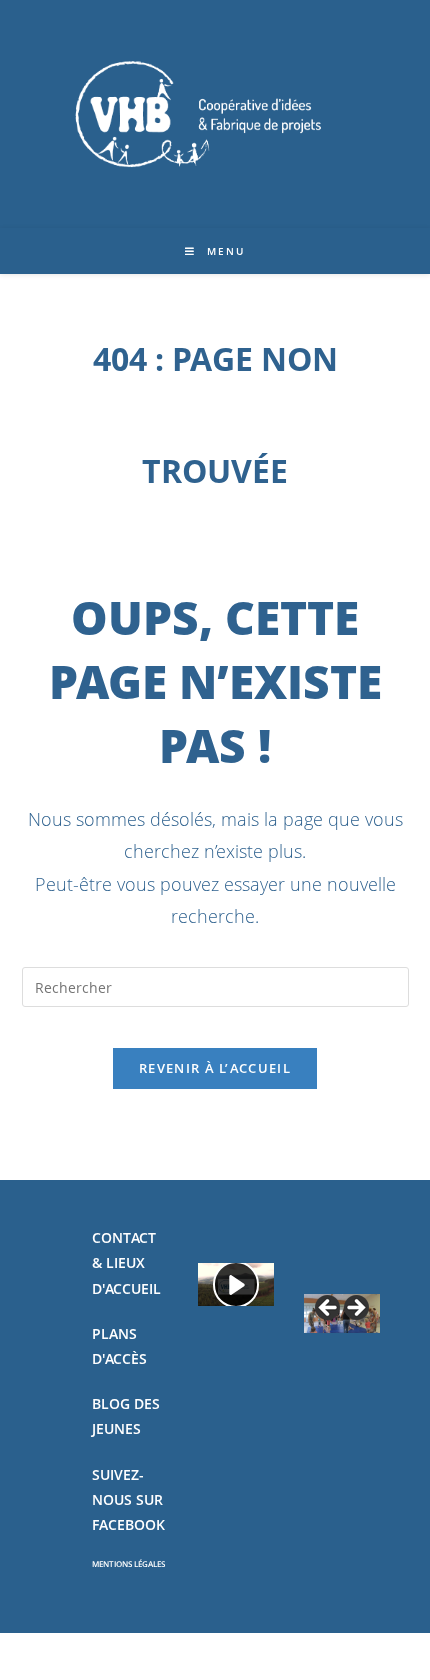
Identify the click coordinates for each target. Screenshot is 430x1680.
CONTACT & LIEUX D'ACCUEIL (126, 1262)
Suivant (355, 1309)
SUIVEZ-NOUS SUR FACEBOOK (128, 1499)
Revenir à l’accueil (215, 1068)
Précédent (329, 1309)
